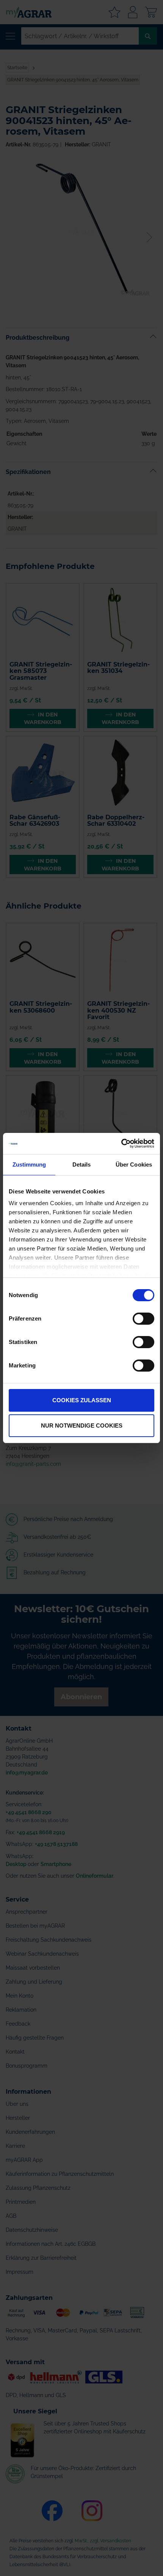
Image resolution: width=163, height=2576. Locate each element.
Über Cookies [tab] (134, 1164)
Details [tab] (82, 1164)
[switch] (143, 1319)
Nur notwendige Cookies (82, 1426)
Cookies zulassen (82, 1400)
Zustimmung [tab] (29, 1164)
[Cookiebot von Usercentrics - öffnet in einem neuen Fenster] (121, 1144)
